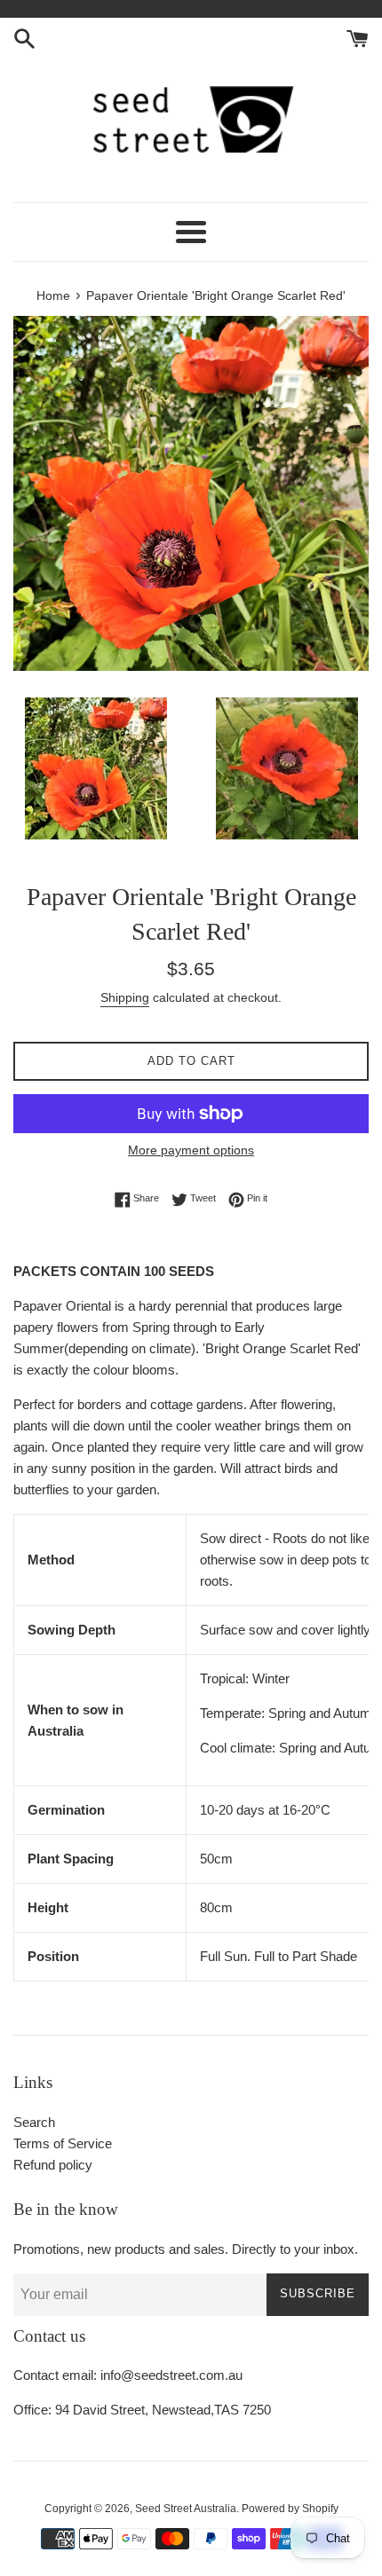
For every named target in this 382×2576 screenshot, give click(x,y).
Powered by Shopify (290, 2509)
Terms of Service (63, 2143)
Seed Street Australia (186, 2509)
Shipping (125, 997)
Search (34, 2122)
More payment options (191, 1150)
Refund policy (53, 2165)
